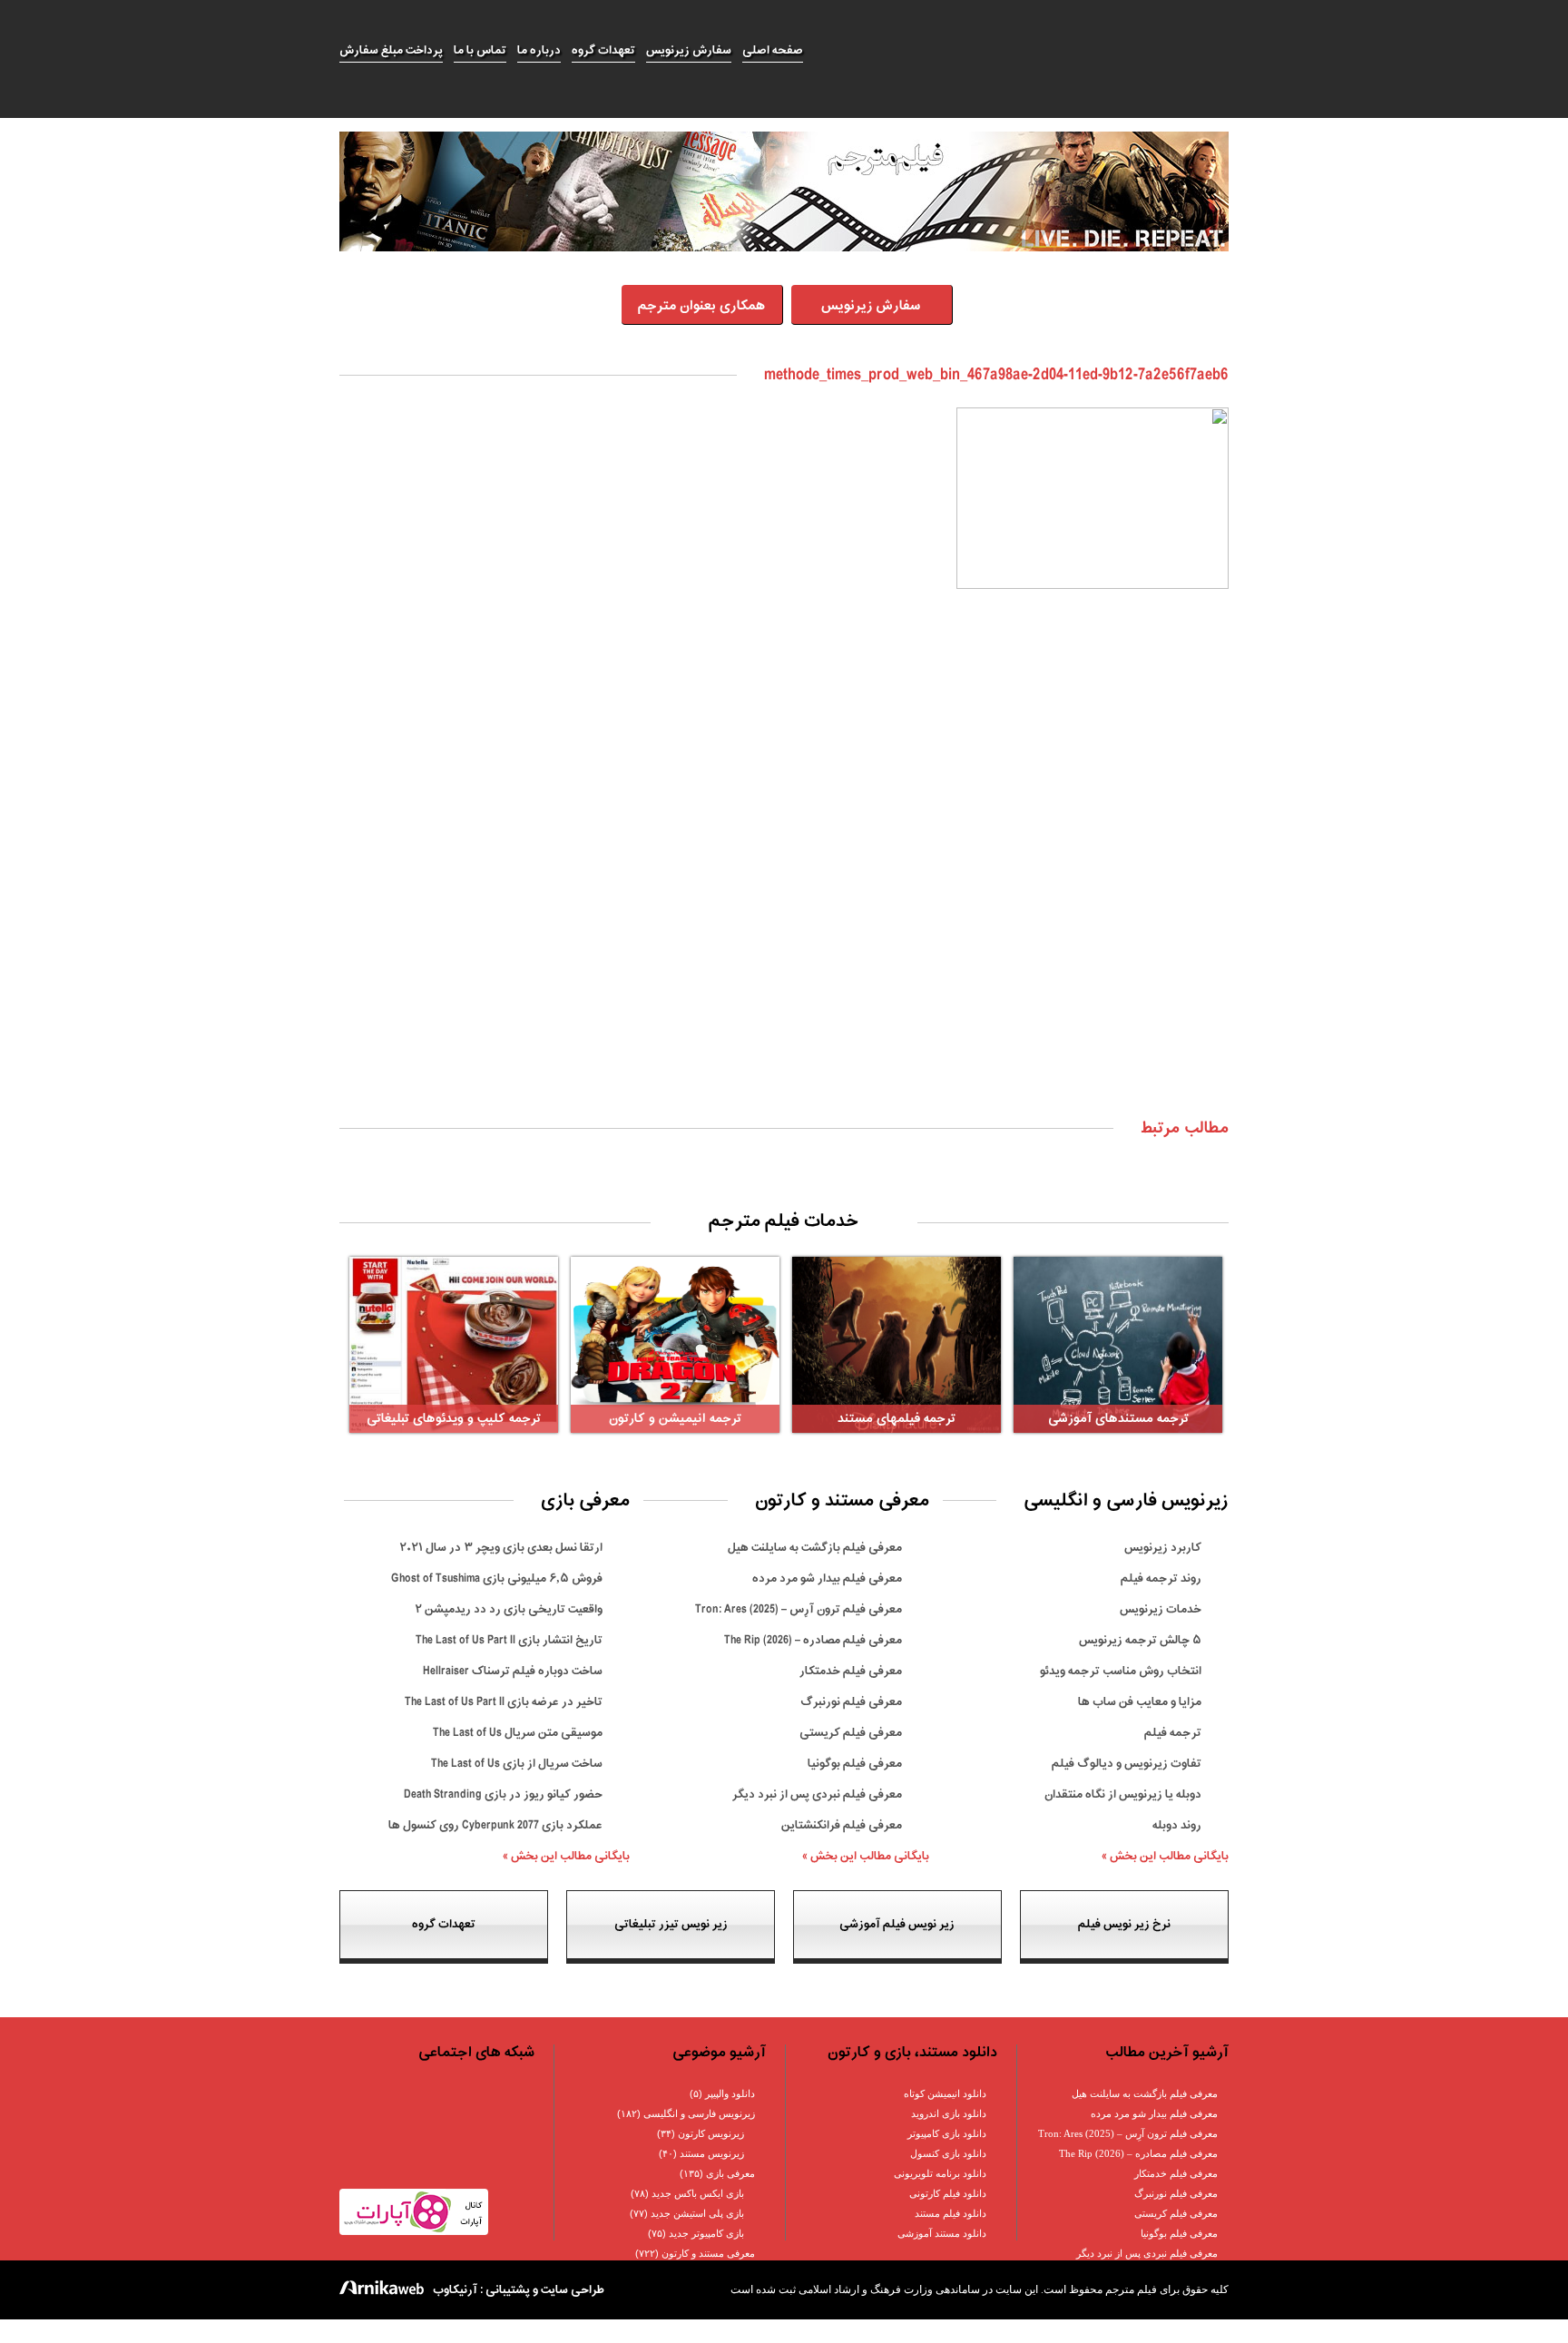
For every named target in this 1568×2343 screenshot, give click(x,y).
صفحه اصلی (773, 50)
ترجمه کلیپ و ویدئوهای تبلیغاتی (454, 1419)
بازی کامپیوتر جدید (706, 2233)
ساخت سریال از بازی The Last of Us (517, 1764)
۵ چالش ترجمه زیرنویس (1140, 1640)
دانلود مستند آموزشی (942, 2233)
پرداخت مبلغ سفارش (391, 50)
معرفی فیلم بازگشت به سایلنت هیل (815, 1548)
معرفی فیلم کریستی (851, 1733)
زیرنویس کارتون (711, 2133)
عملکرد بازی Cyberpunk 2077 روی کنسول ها (495, 1825)
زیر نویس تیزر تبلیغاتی (671, 1924)
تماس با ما (480, 50)
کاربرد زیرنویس (1163, 1548)
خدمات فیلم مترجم (784, 1221)
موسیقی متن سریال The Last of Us (518, 1733)
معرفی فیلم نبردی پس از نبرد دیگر (817, 1794)
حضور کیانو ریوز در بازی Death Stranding (503, 1794)
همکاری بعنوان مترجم (701, 306)
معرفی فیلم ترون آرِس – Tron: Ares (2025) (799, 1609)
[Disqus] (784, 872)
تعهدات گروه (603, 50)
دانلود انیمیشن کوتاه (945, 2093)
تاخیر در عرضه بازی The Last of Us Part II (504, 1702)
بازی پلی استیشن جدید (697, 2213)
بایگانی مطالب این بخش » (1165, 1856)
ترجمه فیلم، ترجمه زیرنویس (1025, 51)
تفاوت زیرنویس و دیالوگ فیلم (1127, 1764)
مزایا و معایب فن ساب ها (1140, 1702)
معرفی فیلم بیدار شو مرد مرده (827, 1578)
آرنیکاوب (455, 2290)
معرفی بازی (730, 2173)
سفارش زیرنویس (689, 50)
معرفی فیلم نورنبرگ (851, 1702)
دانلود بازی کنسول (948, 2153)
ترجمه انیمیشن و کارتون (675, 1419)
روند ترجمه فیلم (1161, 1578)
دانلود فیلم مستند (951, 2213)
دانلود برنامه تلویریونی (940, 2173)
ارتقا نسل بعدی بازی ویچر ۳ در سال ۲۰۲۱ (501, 1548)
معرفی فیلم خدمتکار (851, 1671)
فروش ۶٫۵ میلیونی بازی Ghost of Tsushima (497, 1578)
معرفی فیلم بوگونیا (855, 1764)
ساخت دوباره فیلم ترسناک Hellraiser (513, 1671)
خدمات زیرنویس (1161, 1609)
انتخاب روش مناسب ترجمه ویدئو (1121, 1671)
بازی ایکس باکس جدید (698, 2193)
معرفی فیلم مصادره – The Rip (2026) (813, 1640)
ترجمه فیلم (1173, 1733)
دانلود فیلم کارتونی (948, 2193)
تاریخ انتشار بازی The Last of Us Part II (509, 1640)
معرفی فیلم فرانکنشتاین (842, 1825)
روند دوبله (1177, 1825)
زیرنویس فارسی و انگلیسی (699, 2113)
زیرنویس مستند (712, 2153)
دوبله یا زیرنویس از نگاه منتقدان (1123, 1794)
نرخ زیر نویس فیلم (1124, 1924)
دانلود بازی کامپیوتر (947, 2133)
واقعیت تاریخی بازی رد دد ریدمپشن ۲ (509, 1609)
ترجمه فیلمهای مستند (897, 1419)
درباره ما (539, 50)
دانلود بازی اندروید (949, 2113)
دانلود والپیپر (730, 2093)
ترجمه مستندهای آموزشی (1118, 1419)
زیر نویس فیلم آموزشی (897, 1924)
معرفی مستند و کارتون (708, 2253)
